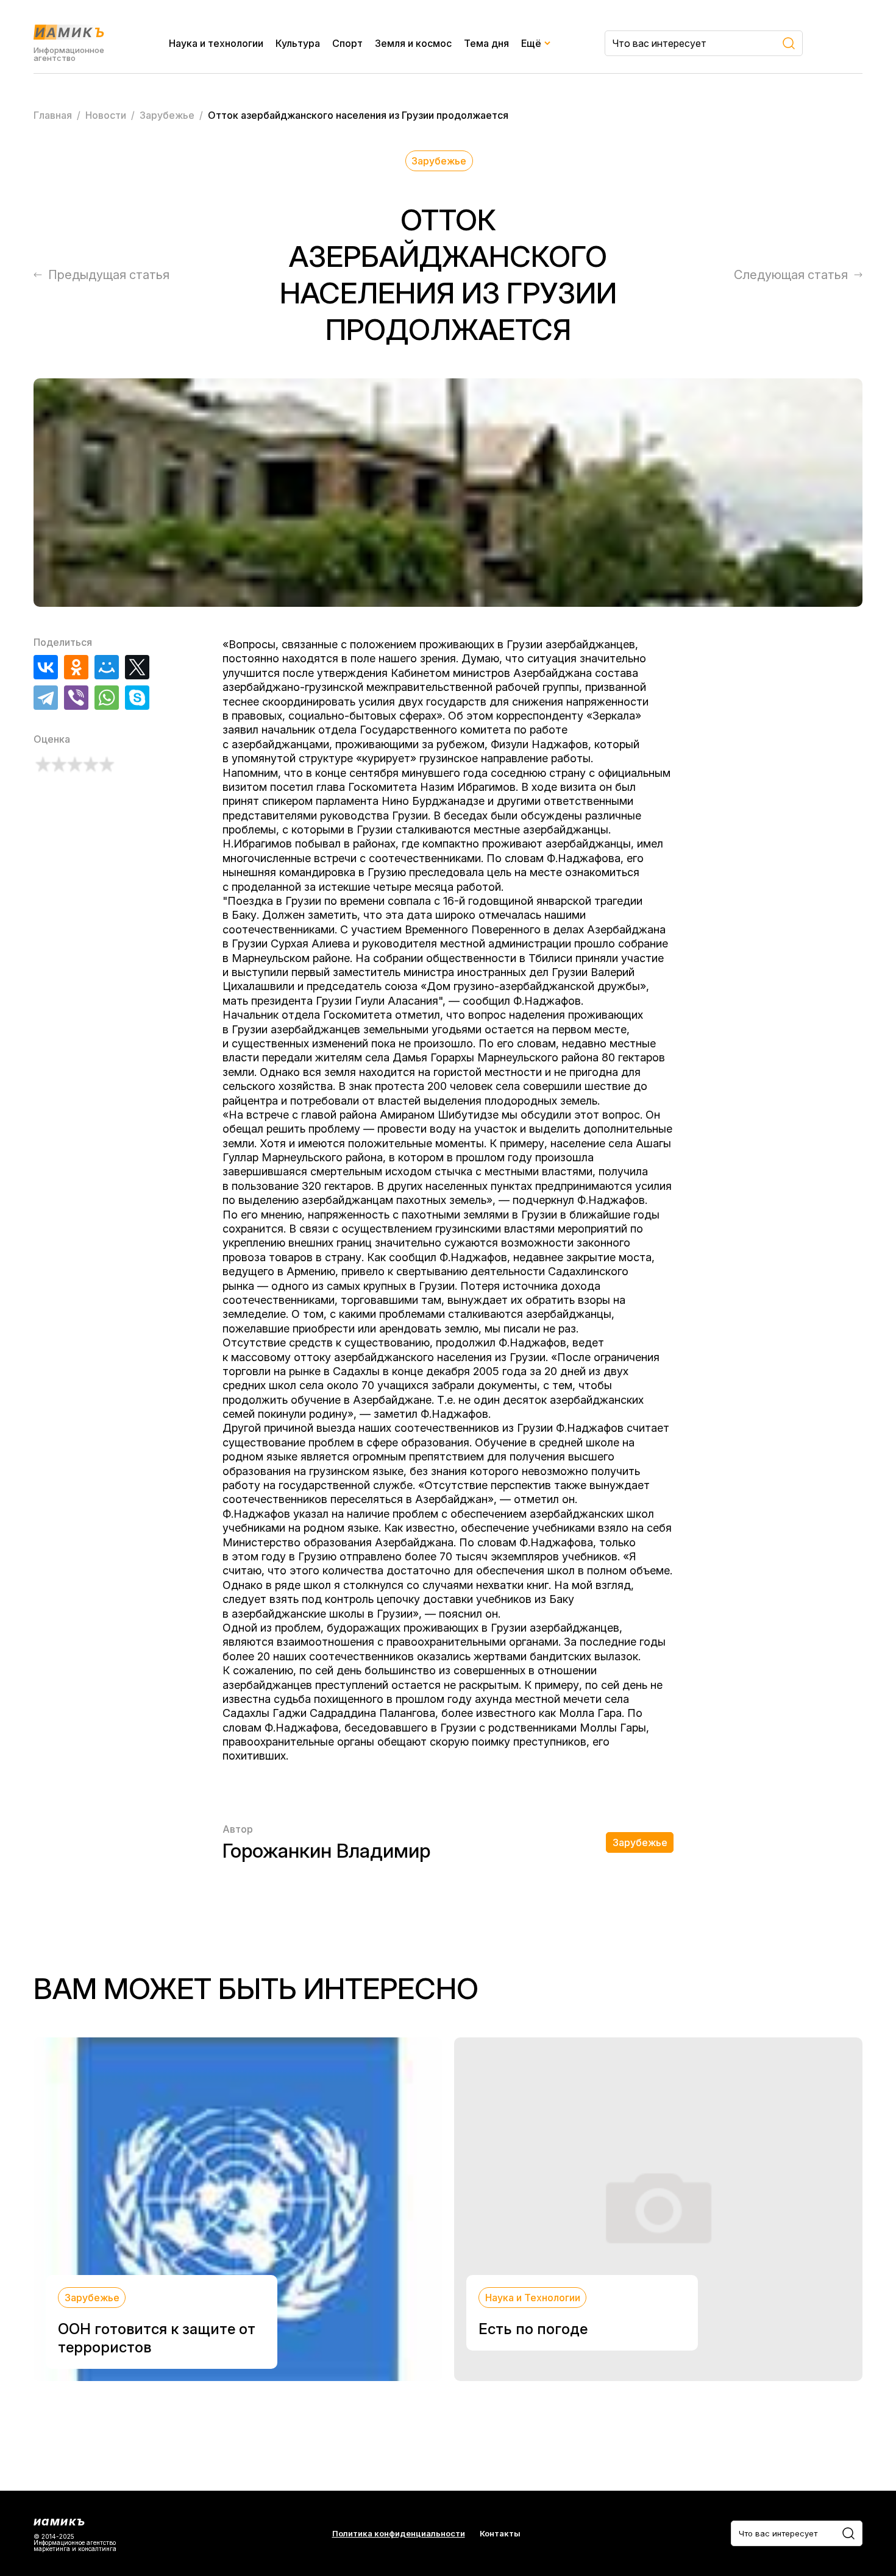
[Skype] (137, 698)
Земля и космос (413, 43)
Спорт (347, 43)
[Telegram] (46, 698)
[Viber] (76, 698)
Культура (298, 43)
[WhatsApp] (107, 698)
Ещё (531, 43)
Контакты (500, 2534)
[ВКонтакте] (46, 667)
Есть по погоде (533, 2329)
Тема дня (486, 43)
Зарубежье (439, 161)
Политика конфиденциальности (399, 2534)
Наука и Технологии (533, 2298)
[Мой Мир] (107, 667)
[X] (137, 667)
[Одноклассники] (76, 667)
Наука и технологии (216, 43)
